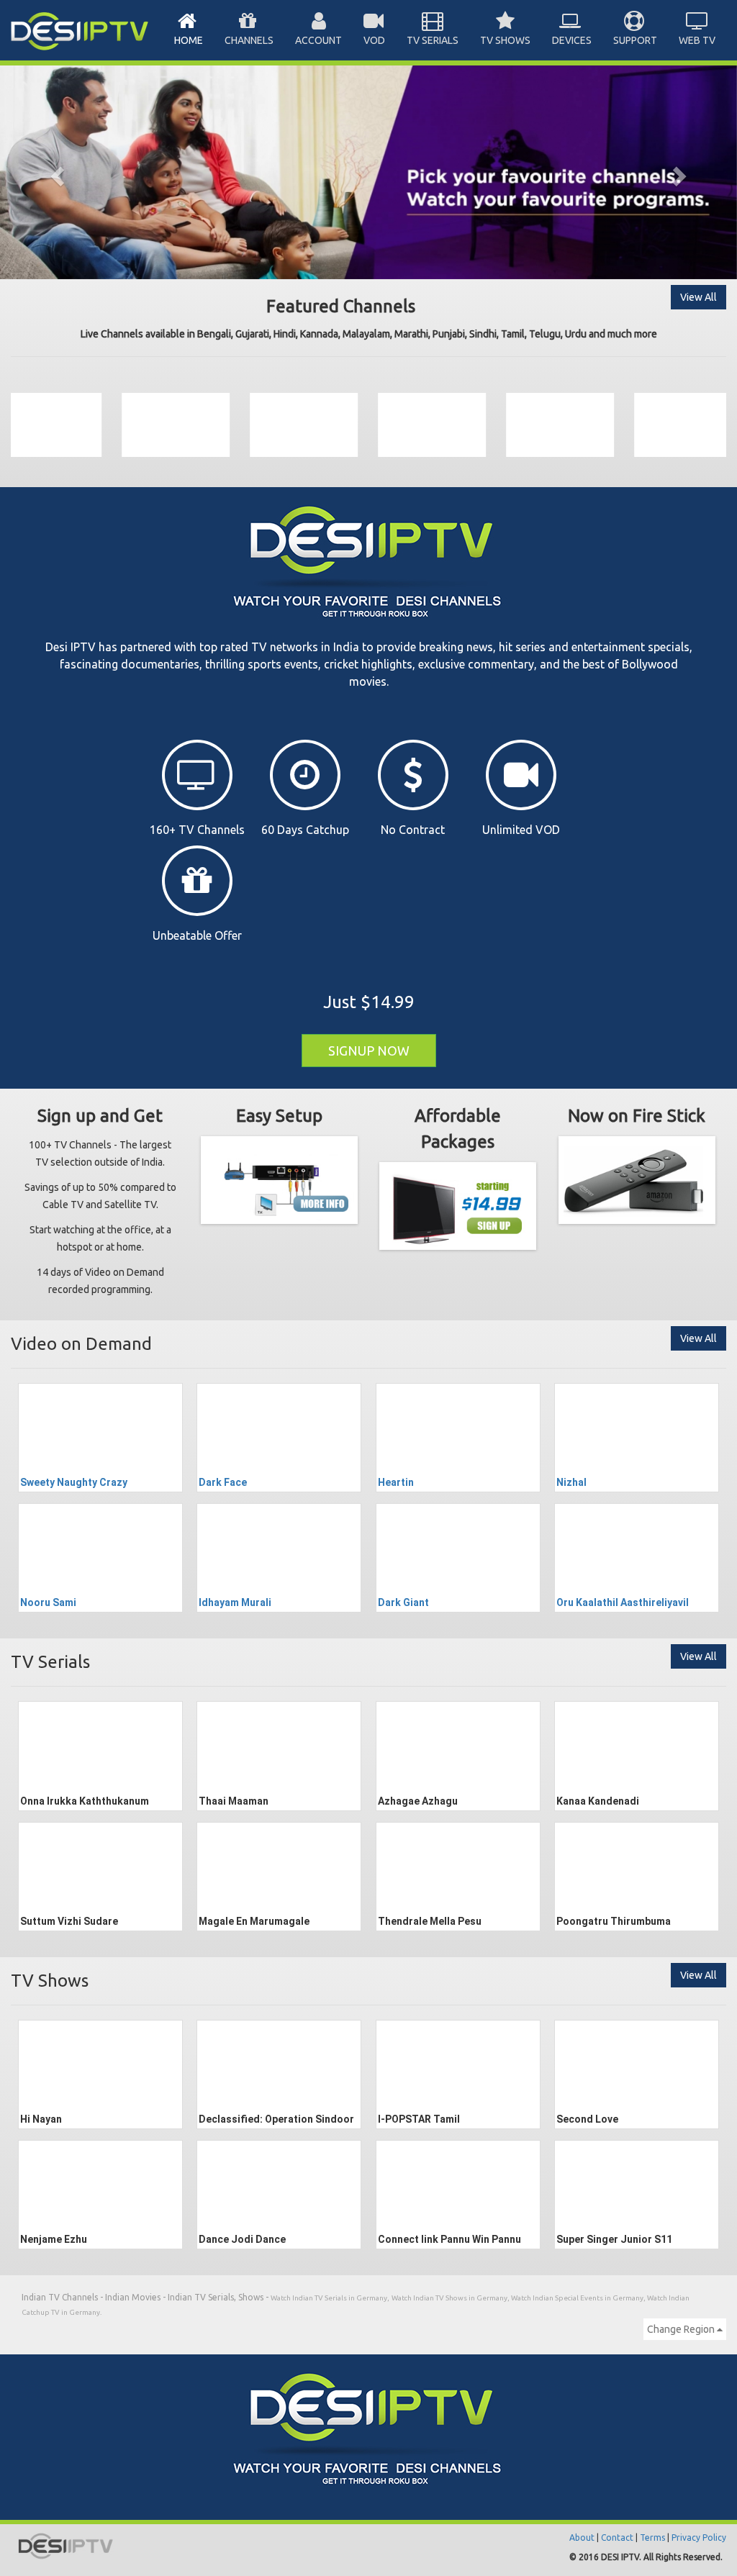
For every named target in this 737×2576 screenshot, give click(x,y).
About (582, 2538)
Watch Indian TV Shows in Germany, (451, 2298)
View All (698, 297)
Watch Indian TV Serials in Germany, (330, 2298)
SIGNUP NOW (369, 1051)
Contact (617, 2538)
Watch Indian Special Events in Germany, (579, 2298)
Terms (652, 2538)
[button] (55, 172)
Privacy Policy (699, 2538)
